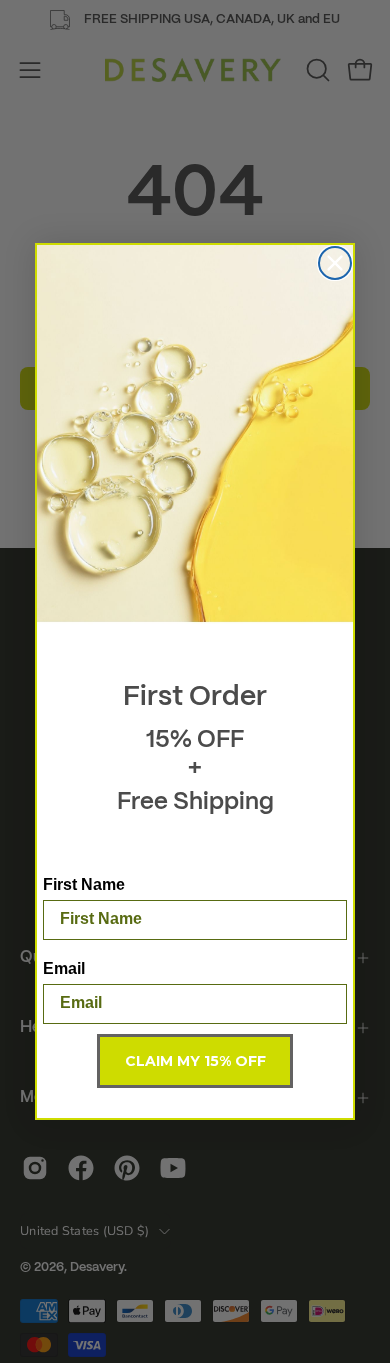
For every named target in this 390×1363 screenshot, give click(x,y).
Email (64, 968)
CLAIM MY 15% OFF (195, 1061)
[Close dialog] (335, 263)
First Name (84, 884)
